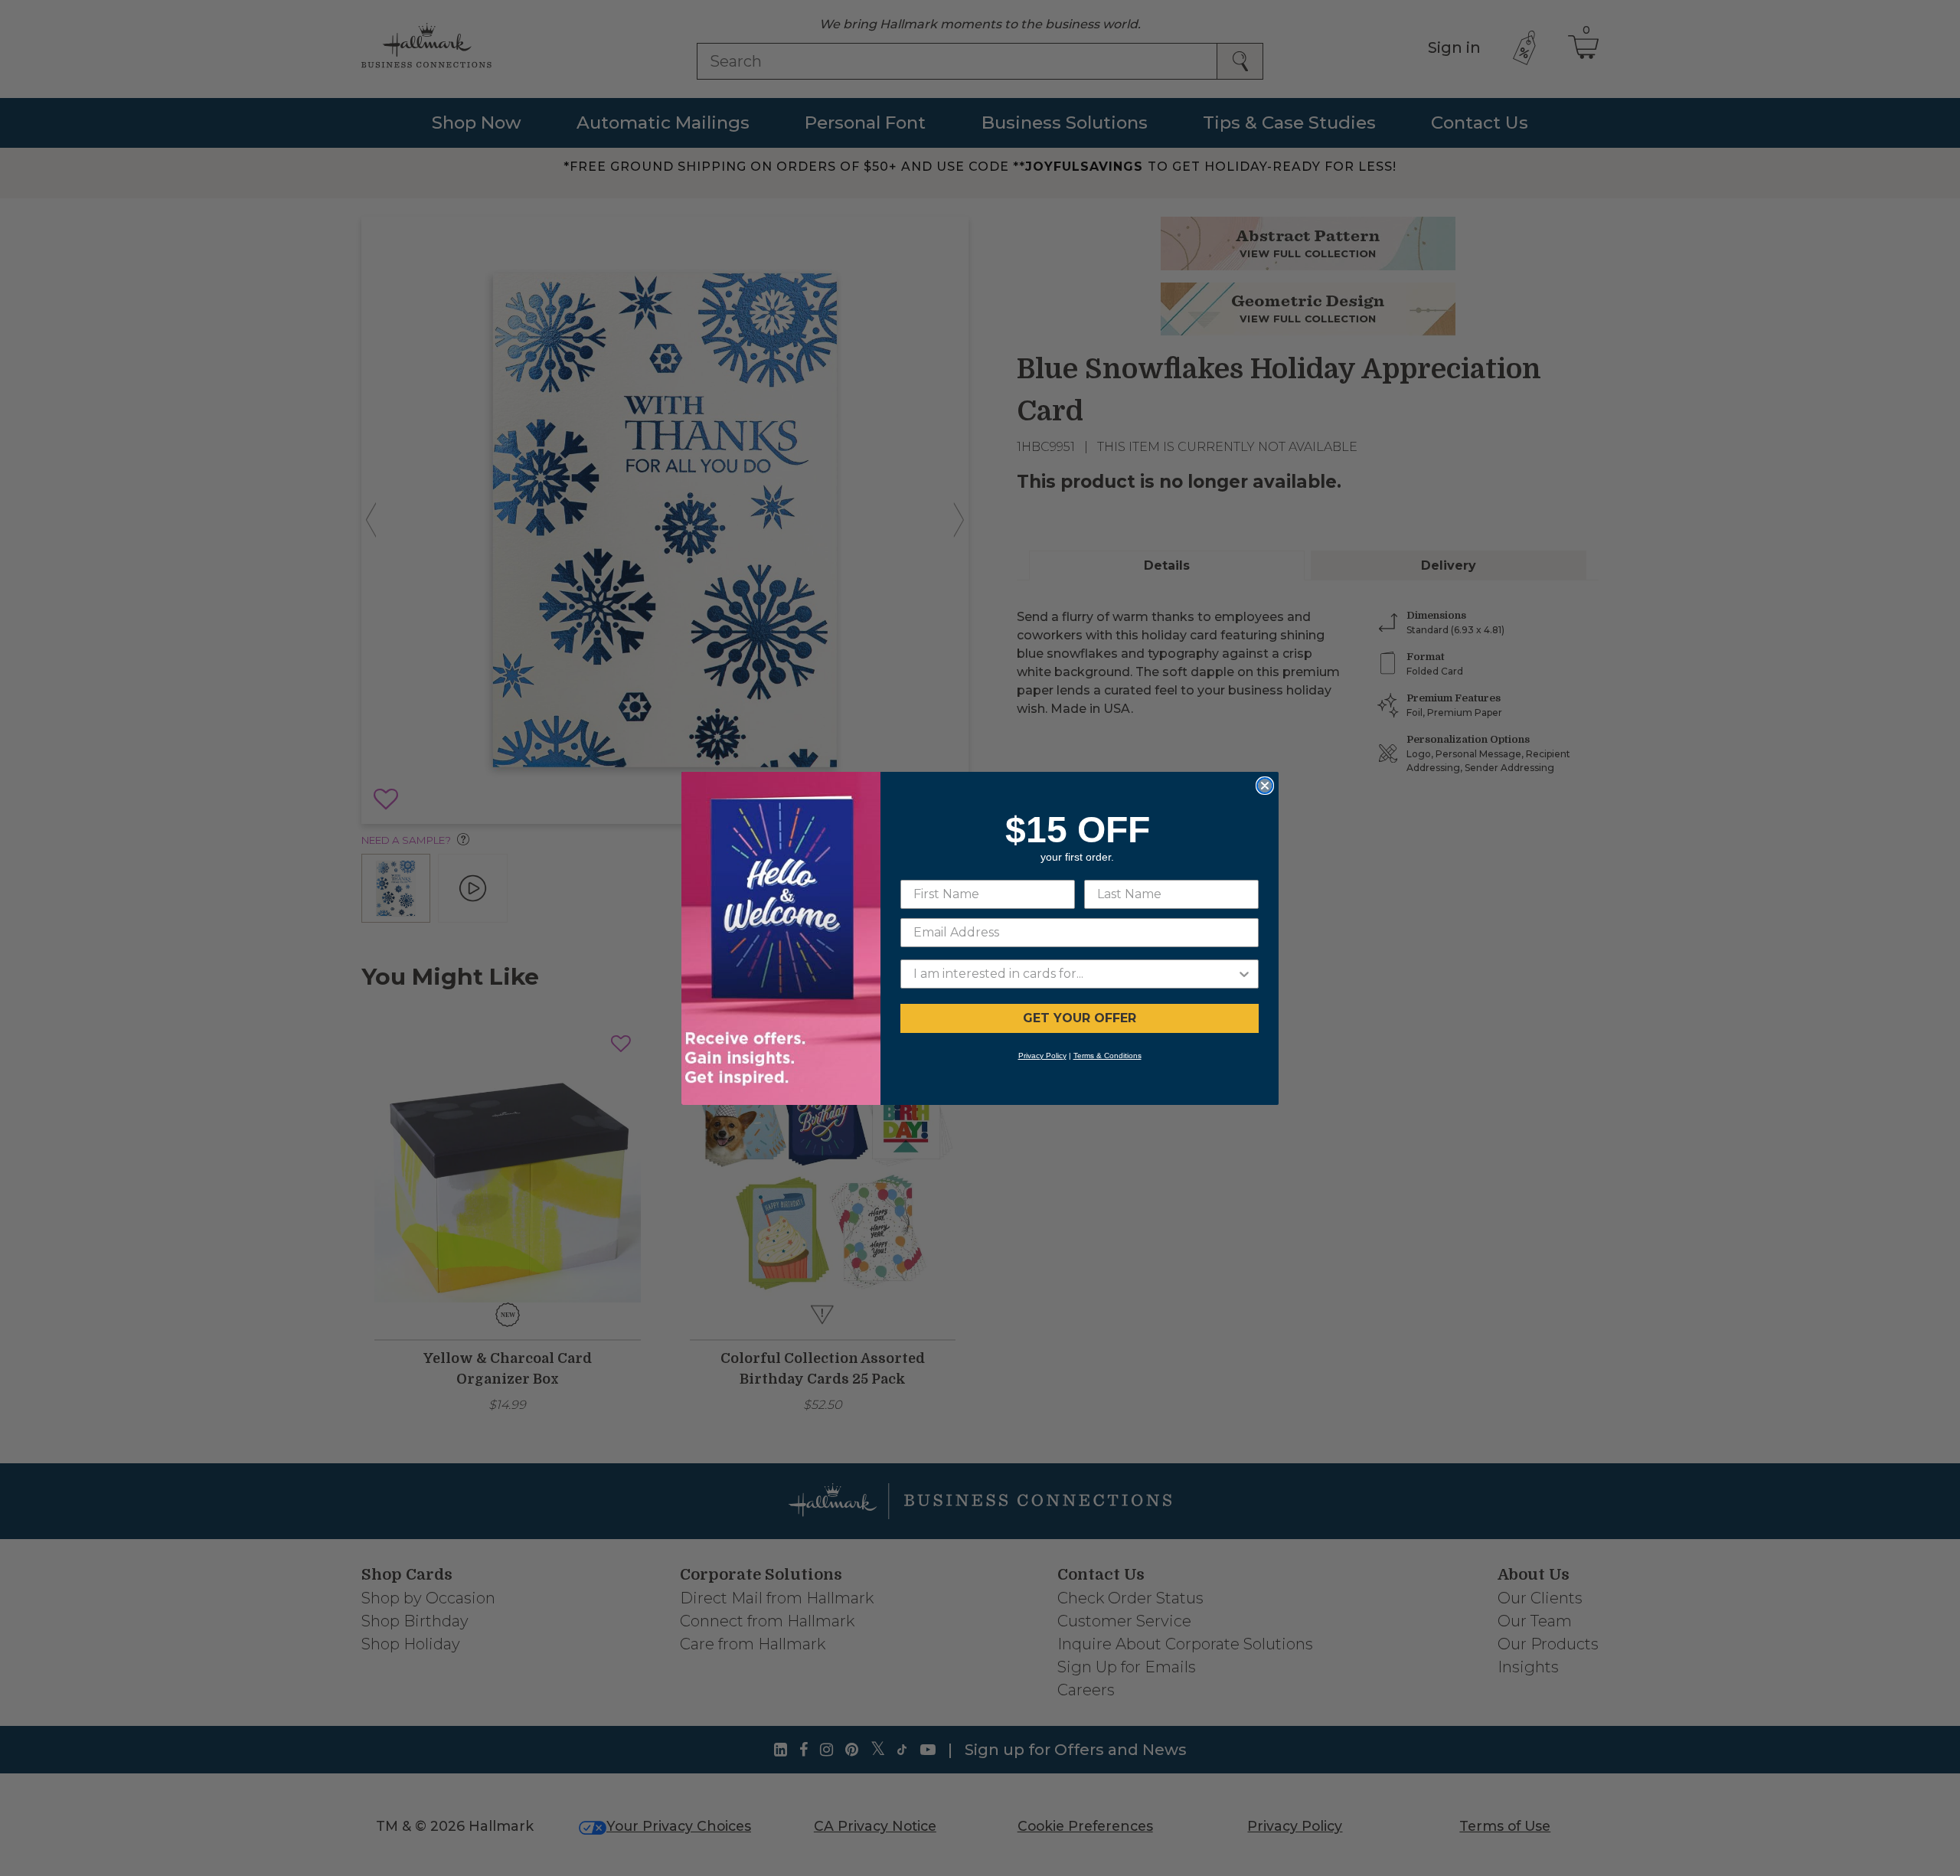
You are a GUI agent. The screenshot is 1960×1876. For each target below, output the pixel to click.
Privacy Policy (1042, 1056)
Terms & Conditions (1107, 1056)
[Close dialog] (1265, 786)
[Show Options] (1244, 974)
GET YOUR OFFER (1080, 1018)
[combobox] (1075, 974)
